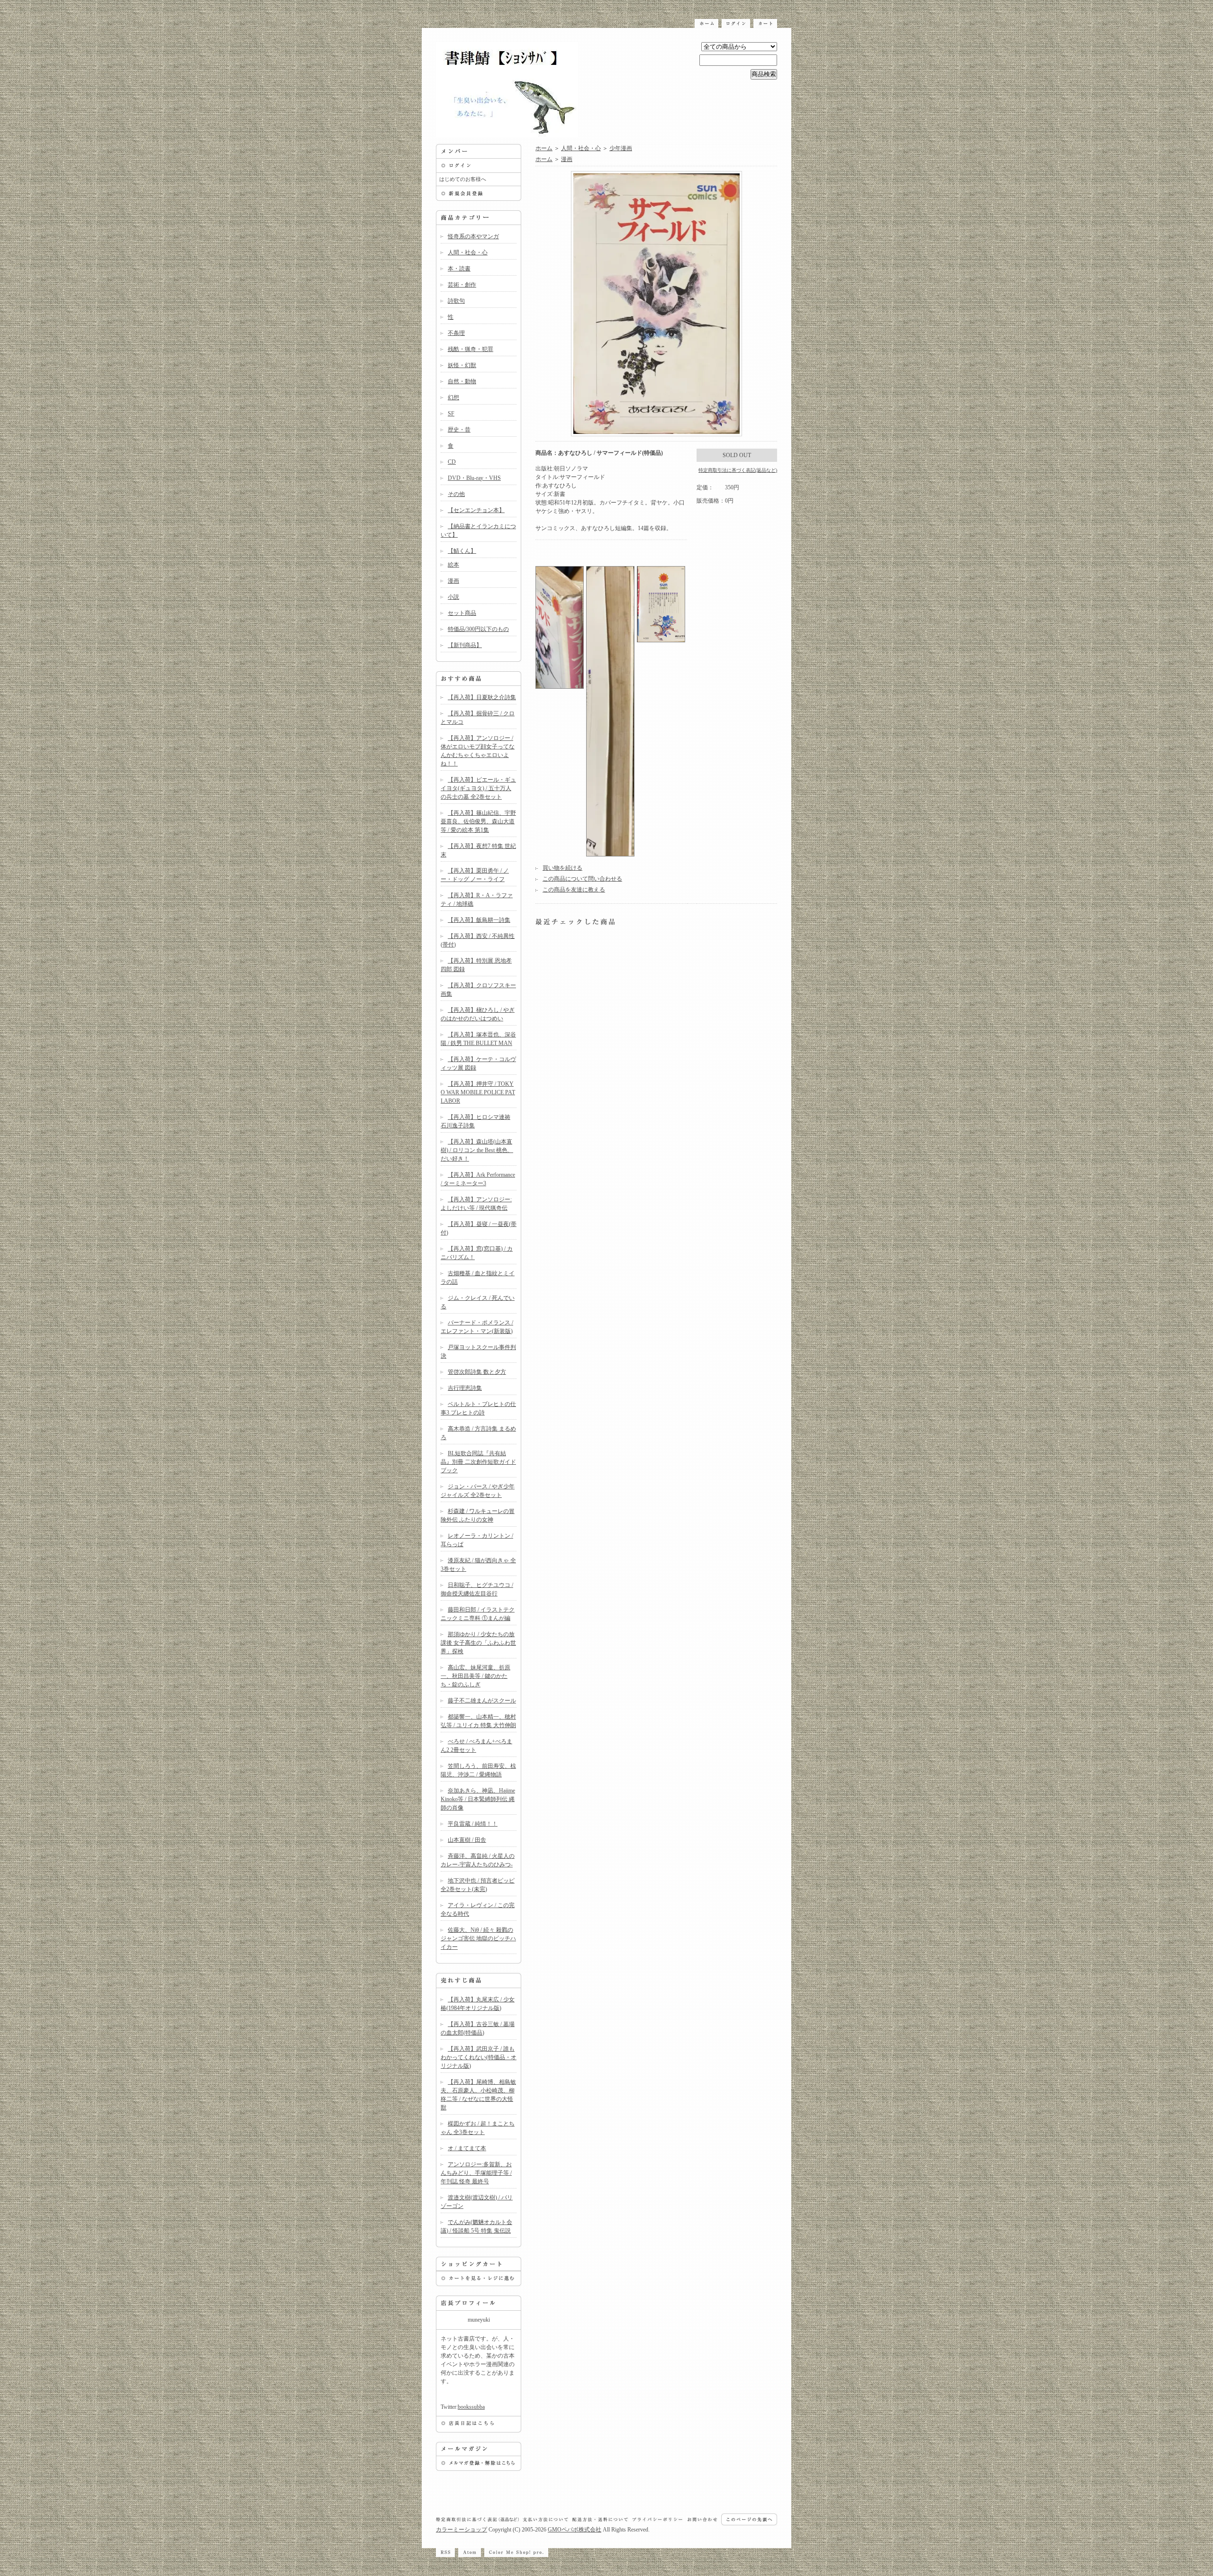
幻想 (453, 397)
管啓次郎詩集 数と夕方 (477, 1372)
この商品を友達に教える (574, 890)
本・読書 (459, 269)
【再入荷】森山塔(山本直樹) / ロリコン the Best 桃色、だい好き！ (477, 1150)
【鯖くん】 (462, 551)
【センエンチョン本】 (476, 510)
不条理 (456, 333)
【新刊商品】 (465, 645)
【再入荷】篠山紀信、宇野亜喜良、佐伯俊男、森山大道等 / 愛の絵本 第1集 (478, 821)
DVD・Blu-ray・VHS (474, 478)
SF (451, 414)
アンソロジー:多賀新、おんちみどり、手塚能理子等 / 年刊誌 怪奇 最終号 (476, 2173)
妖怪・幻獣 (462, 365)
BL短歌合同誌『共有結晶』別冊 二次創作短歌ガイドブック (478, 1462)
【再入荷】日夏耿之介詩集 (482, 697)
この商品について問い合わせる (582, 879)
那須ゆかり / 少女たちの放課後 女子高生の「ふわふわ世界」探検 (478, 1643)
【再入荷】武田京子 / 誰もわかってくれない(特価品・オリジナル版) (479, 2057)
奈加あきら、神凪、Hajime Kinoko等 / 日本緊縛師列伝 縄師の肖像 (478, 1799)
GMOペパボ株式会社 (575, 2530)
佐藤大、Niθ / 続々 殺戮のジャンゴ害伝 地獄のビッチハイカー (478, 1938)
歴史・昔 (459, 430)
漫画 (453, 581)
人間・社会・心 (468, 252)
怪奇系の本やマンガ (473, 236)
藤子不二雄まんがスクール (482, 1701)
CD (452, 462)
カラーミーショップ (462, 2530)
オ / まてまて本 (467, 2148)
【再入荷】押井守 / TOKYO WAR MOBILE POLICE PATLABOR (478, 1092)
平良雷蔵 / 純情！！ (473, 1824)
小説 (453, 597)
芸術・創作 (462, 285)
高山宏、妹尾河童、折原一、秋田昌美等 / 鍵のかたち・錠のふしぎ (475, 1676)
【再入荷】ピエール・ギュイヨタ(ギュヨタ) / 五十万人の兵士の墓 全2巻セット (478, 788)
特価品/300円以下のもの (478, 629)
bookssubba (471, 2407)
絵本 (453, 565)
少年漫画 (621, 148)
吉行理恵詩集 (465, 1388)
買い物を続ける (562, 868)
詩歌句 (456, 301)
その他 (456, 494)
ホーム (544, 148)
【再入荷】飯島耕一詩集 (479, 920)
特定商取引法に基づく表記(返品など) (738, 470)
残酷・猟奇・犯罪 (471, 349)
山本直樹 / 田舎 (467, 1840)
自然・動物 (462, 381)
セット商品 (462, 613)
